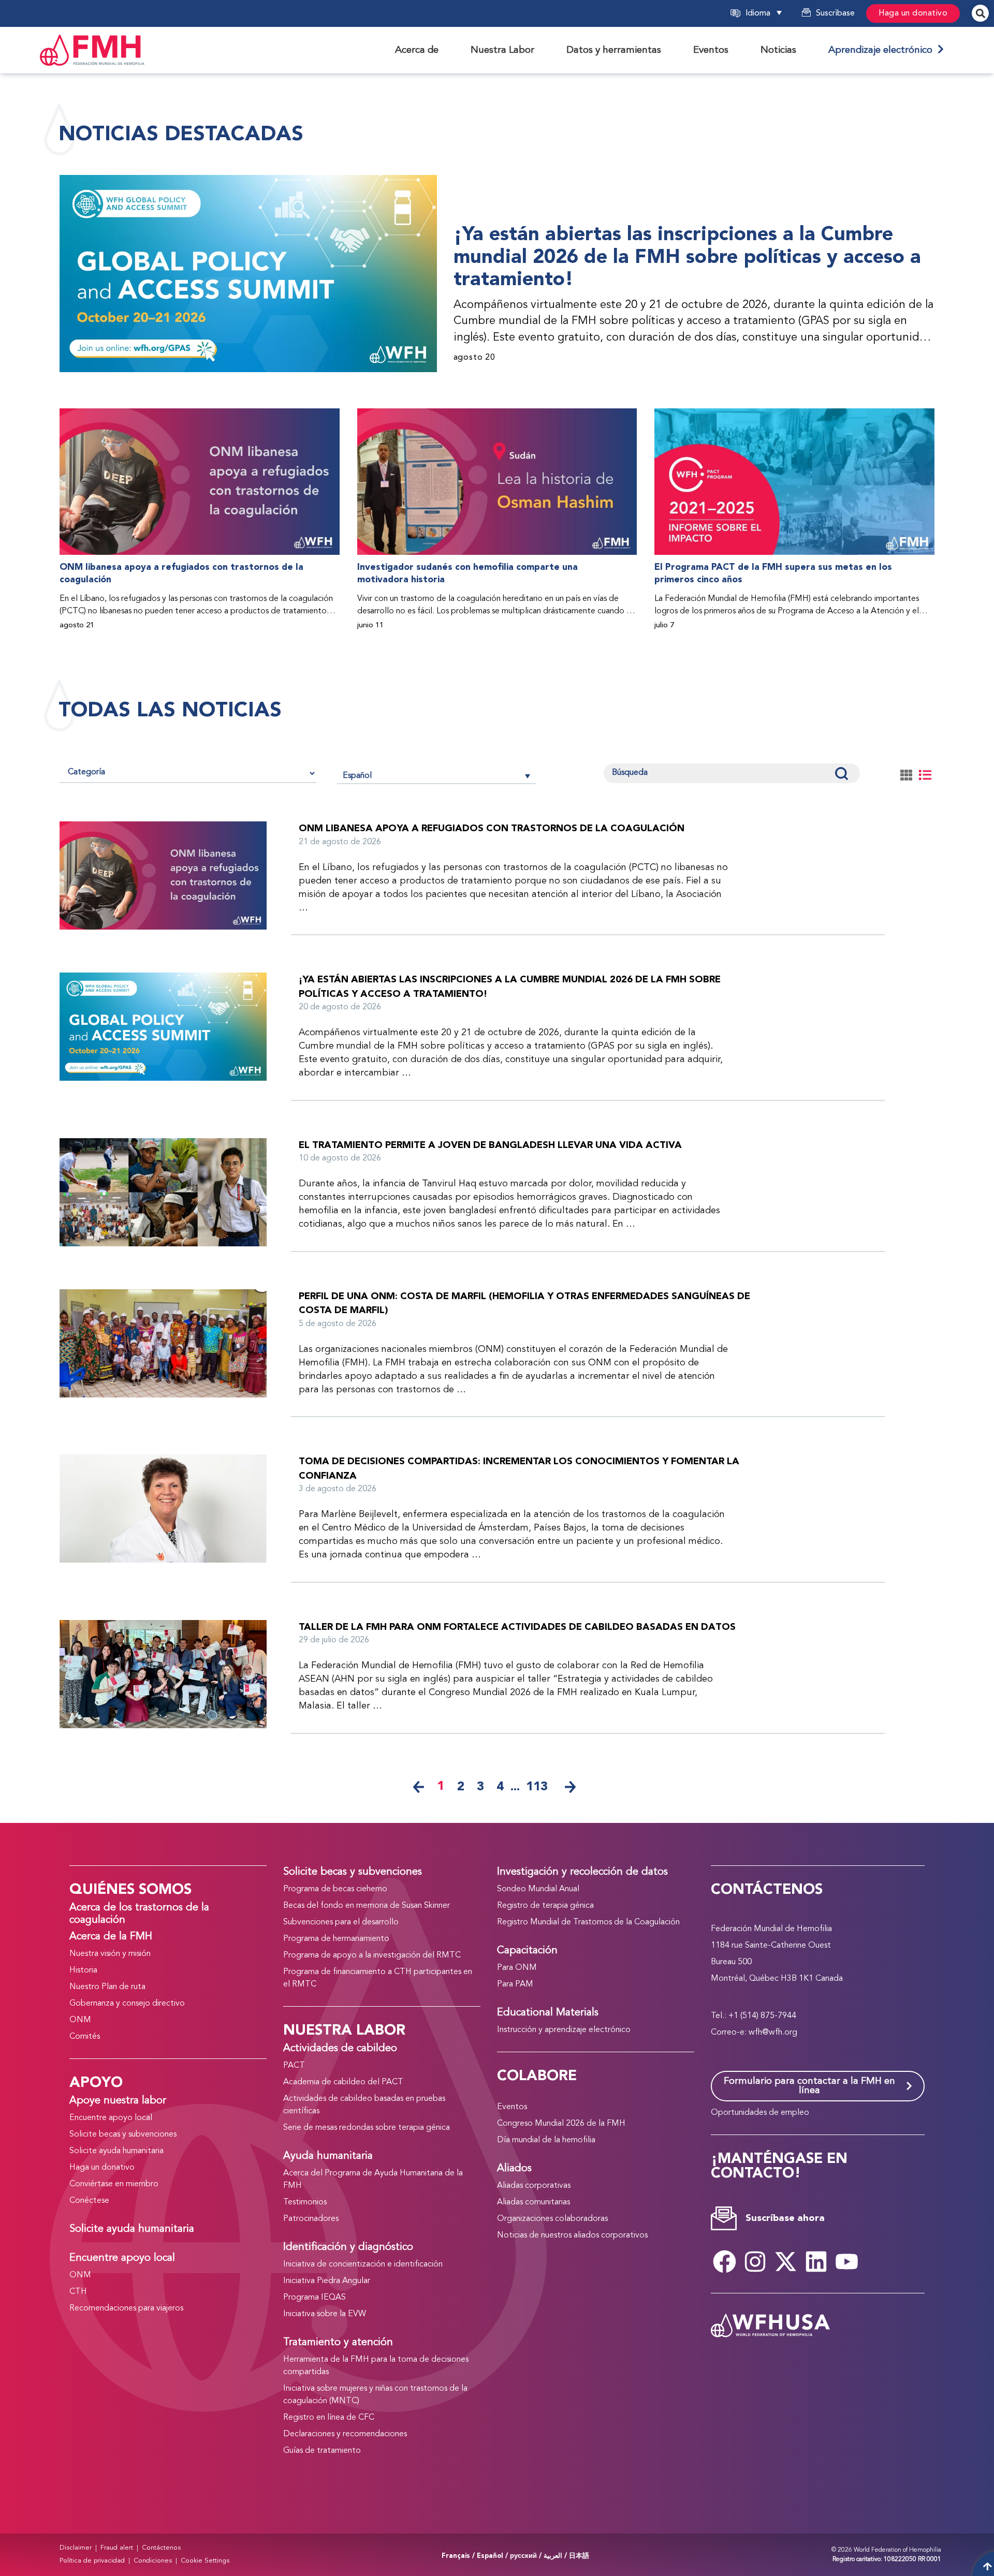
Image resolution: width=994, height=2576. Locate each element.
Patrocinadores (311, 2219)
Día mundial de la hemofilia (546, 2140)
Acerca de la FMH (111, 1937)
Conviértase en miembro (114, 2184)
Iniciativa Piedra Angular (327, 2281)
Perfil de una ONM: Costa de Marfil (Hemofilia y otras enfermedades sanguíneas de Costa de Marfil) (524, 1304)
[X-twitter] (786, 2262)
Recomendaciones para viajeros (126, 2308)
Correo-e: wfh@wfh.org (754, 2033)
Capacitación (527, 1951)
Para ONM (517, 1968)
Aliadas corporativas (534, 2186)
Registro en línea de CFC (329, 2418)
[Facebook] (725, 2262)
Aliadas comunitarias (533, 2202)
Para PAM (515, 1984)
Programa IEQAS (315, 2298)
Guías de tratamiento (322, 2451)
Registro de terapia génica (545, 1906)
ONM (80, 2020)
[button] (777, 13)
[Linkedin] (816, 2262)
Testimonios (305, 2202)
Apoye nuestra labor (118, 2101)
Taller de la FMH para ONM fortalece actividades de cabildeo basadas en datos (517, 1627)
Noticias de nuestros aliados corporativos (572, 2235)
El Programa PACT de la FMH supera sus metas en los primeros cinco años (773, 574)
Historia (83, 1970)
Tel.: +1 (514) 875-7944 (754, 2016)
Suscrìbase (835, 13)
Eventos (512, 2107)
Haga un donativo (913, 13)
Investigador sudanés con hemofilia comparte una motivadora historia (467, 574)
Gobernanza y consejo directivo (127, 2004)
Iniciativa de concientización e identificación (363, 2264)
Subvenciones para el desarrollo (341, 1922)
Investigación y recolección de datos (582, 1872)
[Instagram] (755, 2262)
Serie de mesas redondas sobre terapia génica (367, 2128)
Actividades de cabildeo (340, 2049)
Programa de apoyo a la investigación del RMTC (372, 1955)
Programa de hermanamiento (336, 1939)
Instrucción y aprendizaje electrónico (564, 2030)
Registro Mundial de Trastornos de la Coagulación (588, 1922)
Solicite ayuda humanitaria (116, 2151)
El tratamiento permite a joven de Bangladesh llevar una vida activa (490, 1145)
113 (537, 1787)
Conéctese (89, 2201)
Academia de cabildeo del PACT (343, 2082)
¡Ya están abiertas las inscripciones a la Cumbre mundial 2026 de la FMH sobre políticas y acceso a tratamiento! (687, 257)
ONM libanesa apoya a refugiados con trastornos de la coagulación (181, 574)
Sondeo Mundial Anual (538, 1889)
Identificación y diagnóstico (348, 2247)
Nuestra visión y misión (110, 1954)
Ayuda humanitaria (328, 2156)
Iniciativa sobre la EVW (325, 2314)
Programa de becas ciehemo (335, 1889)
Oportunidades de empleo (760, 2113)
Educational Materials (548, 2013)
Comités (85, 2037)
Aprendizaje (883, 50)
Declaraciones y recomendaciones (345, 2434)
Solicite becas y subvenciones (123, 2135)
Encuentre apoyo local (111, 2118)
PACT (294, 2066)
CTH (78, 2292)
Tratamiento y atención (338, 2343)
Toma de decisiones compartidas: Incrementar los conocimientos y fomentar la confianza (519, 1469)
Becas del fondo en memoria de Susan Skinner (367, 1906)
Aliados (514, 2169)
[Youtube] (847, 2262)
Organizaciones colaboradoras (552, 2219)
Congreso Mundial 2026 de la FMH (561, 2124)
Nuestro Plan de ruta (107, 1987)
